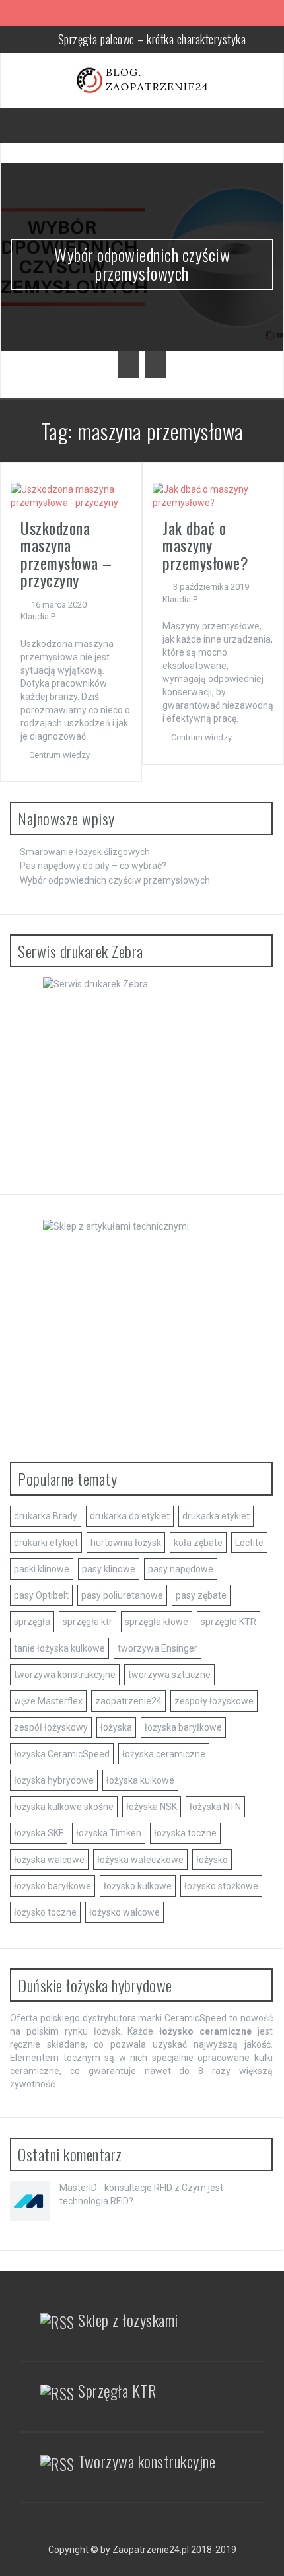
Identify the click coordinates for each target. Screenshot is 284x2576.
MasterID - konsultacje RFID (116, 2188)
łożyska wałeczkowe (140, 1860)
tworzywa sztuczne (169, 1675)
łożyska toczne (185, 1833)
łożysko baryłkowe (53, 1886)
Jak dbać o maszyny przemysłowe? (205, 545)
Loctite (249, 1543)
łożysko (212, 1860)
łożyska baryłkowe (183, 1727)
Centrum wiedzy (59, 755)
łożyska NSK (152, 1807)
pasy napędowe (181, 1569)
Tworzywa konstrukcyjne (147, 2461)
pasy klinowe (109, 1569)
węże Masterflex (48, 1701)
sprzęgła (32, 1622)
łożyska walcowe (49, 1860)
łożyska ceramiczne (164, 1754)
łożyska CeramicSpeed (62, 1754)
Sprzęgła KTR (117, 2390)
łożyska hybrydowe (54, 1780)
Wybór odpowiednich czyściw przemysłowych (142, 264)
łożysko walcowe (124, 1912)
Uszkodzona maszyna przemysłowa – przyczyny (66, 554)
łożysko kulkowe (138, 1886)
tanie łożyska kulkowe (59, 1648)
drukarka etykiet (216, 1516)
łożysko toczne (45, 1912)
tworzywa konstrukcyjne (65, 1675)
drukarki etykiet (46, 1543)
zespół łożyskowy (51, 1727)
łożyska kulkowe (140, 1780)
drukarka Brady (46, 1516)
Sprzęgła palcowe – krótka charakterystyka (152, 39)
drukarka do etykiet (130, 1516)
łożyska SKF (39, 1833)
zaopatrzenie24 (128, 1701)
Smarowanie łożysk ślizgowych (85, 852)
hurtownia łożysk (126, 1543)
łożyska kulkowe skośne (64, 1807)
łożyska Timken (109, 1833)
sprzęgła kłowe (157, 1622)
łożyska (116, 1727)
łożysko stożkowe (221, 1886)
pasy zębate (201, 1595)
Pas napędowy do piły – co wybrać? (93, 866)
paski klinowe (42, 1569)
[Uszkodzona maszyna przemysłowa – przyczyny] (71, 495)
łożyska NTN (215, 1807)
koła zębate (198, 1543)
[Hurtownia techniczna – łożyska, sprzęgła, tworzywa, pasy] (142, 79)
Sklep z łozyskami (128, 2320)
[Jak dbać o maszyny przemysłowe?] (213, 495)
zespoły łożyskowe (214, 1701)
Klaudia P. (38, 616)
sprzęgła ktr (88, 1622)
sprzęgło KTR (229, 1622)
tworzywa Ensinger (158, 1648)
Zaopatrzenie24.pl (151, 2550)
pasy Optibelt (41, 1595)
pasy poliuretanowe (122, 1595)
